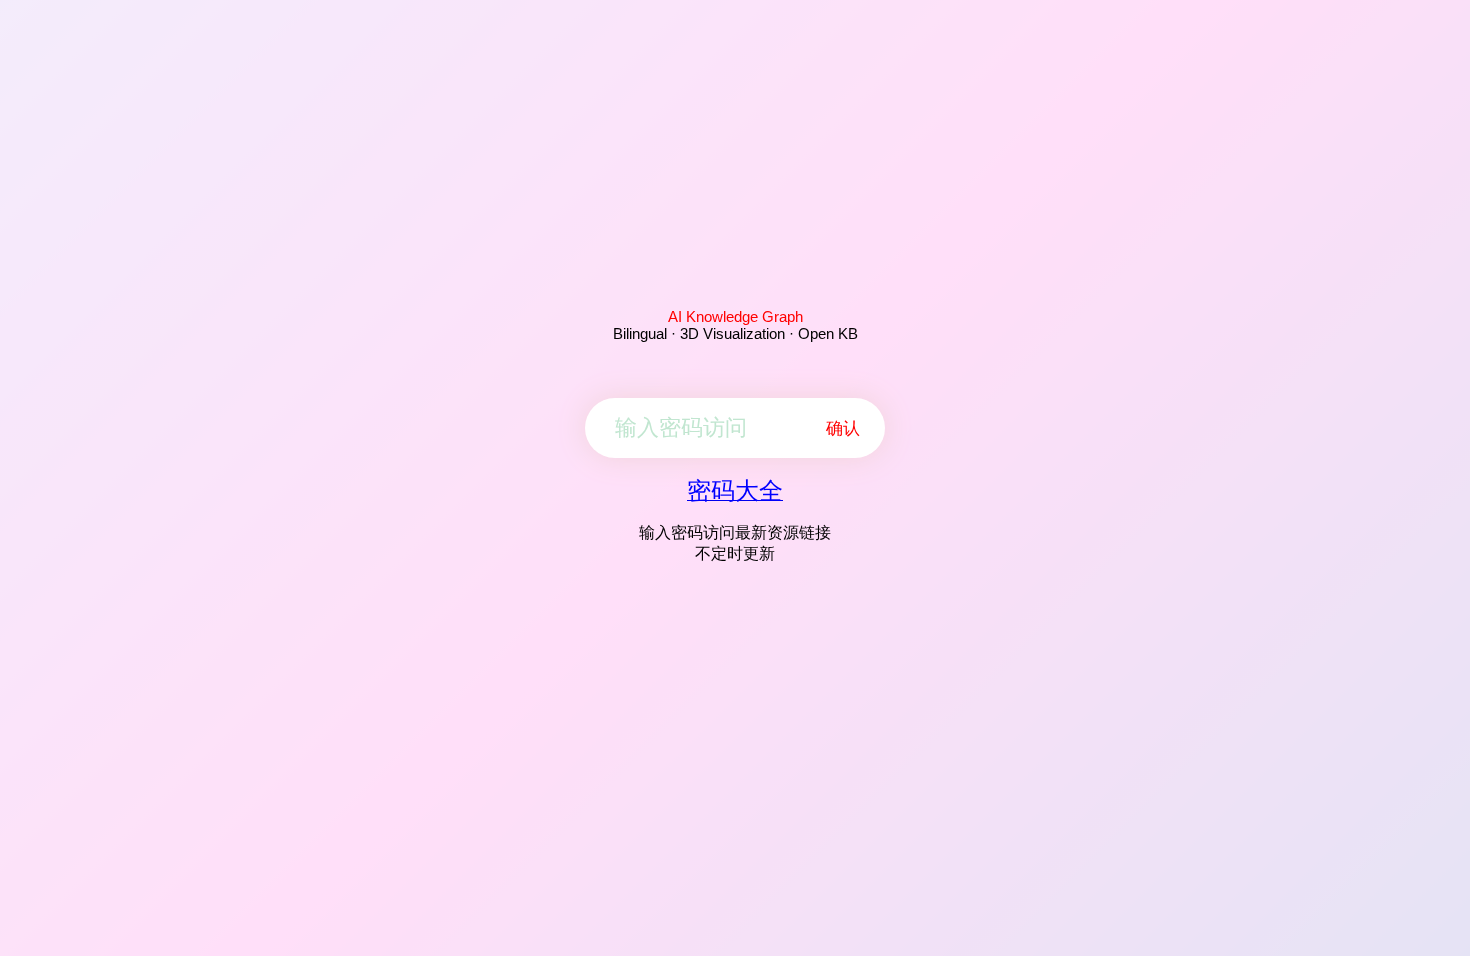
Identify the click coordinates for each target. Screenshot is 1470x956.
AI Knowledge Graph (735, 316)
